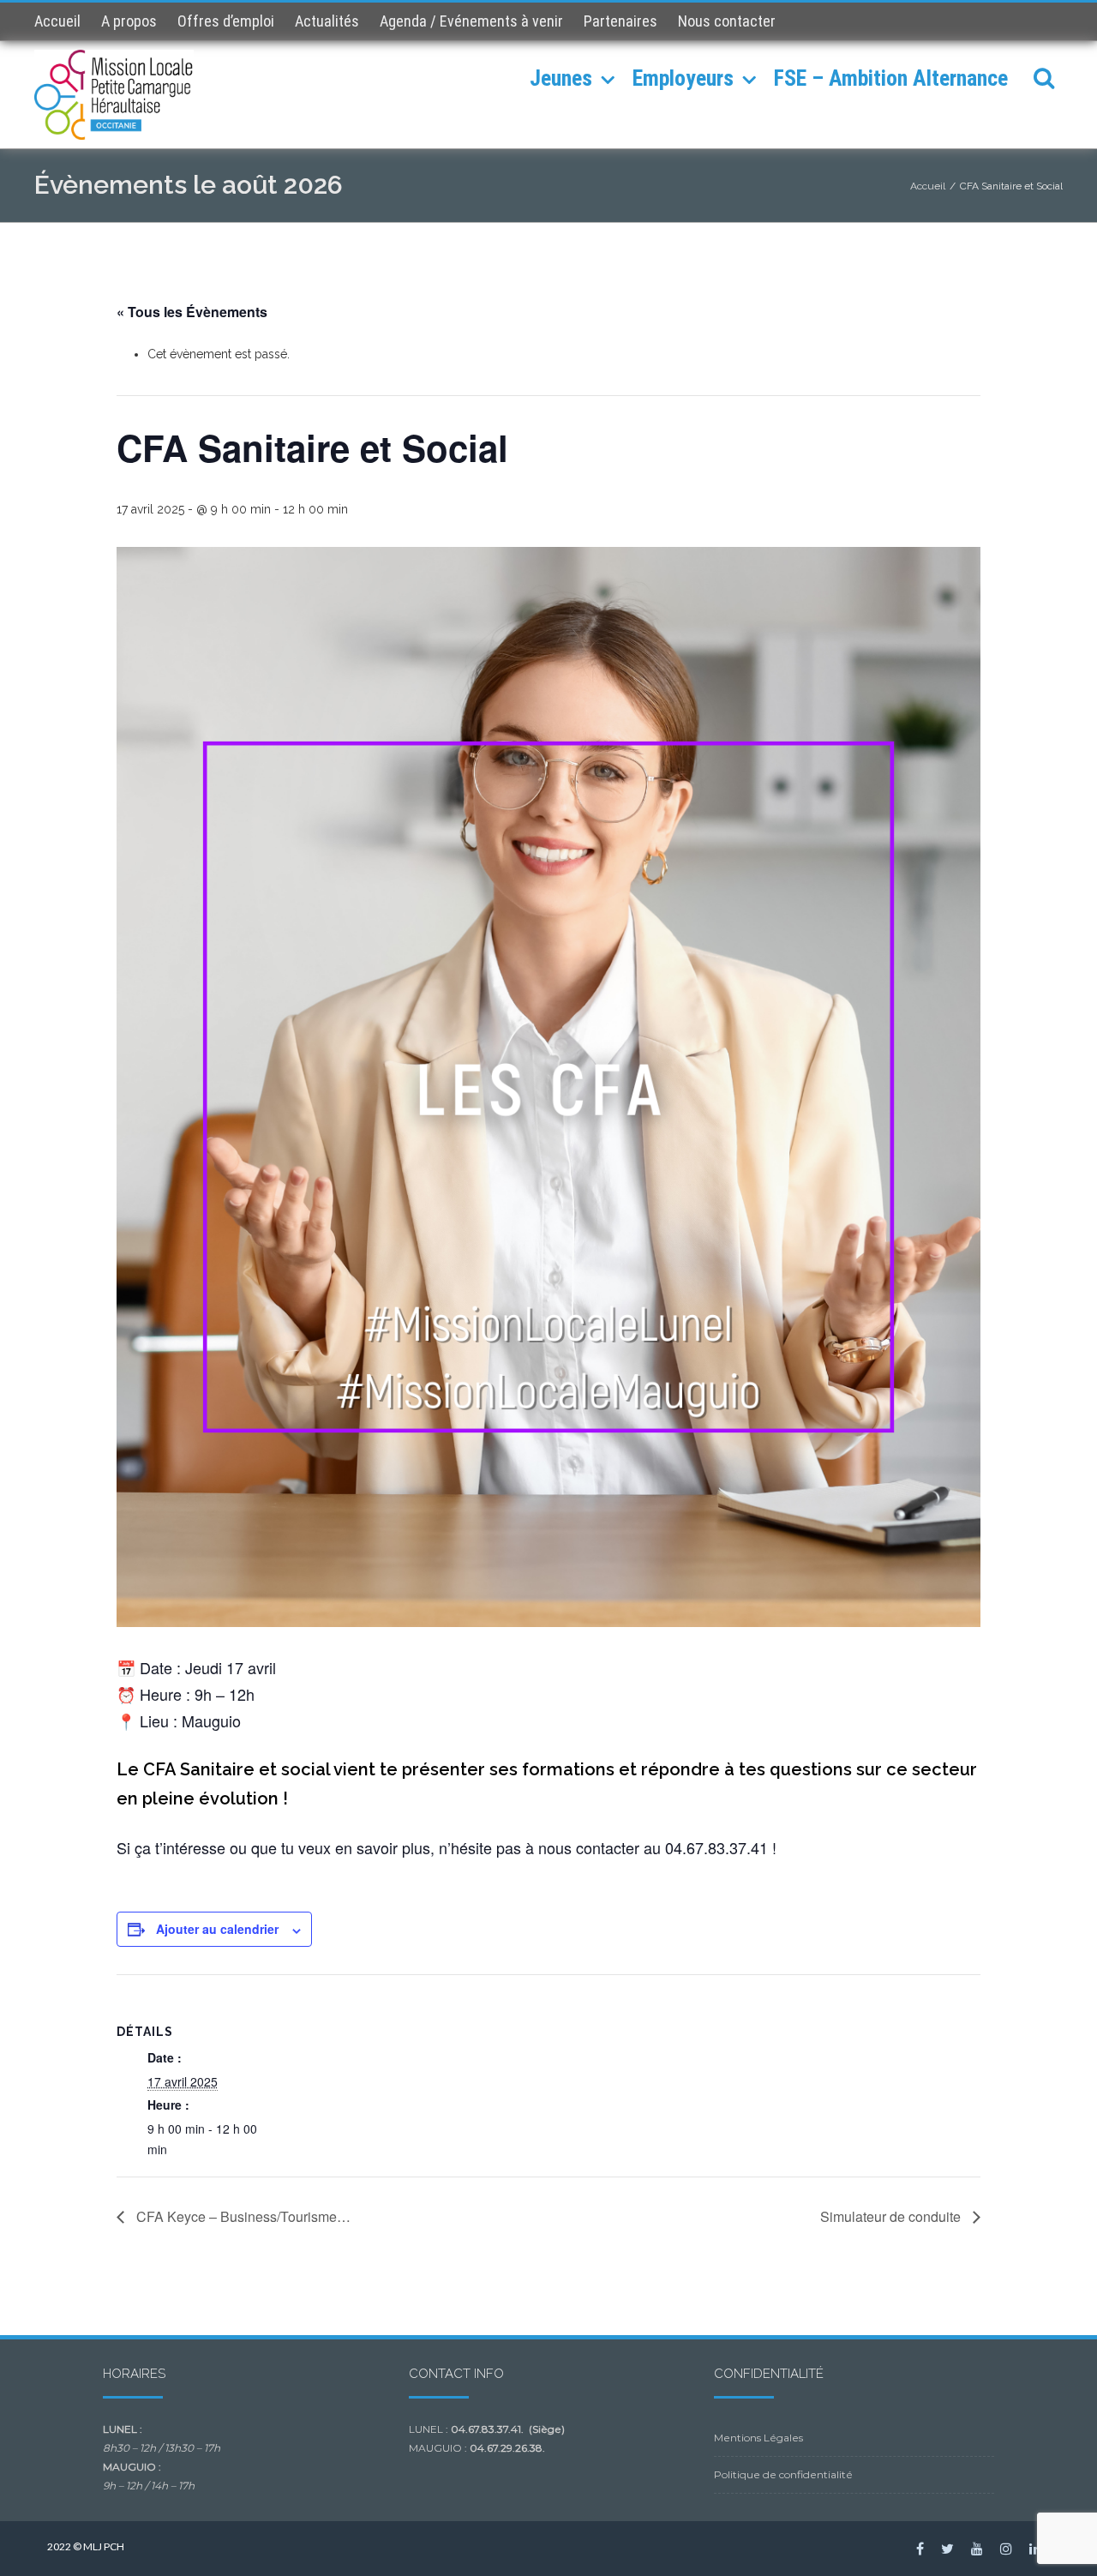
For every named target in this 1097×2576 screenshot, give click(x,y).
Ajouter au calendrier (217, 1929)
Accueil (57, 21)
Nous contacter (727, 21)
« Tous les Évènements (192, 312)
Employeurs (683, 78)
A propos (129, 21)
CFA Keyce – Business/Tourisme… (242, 2216)
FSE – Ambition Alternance (891, 78)
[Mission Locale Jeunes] (118, 95)
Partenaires (620, 21)
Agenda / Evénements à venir (471, 21)
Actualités (327, 21)
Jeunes (561, 78)
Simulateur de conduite (892, 2216)
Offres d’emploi (226, 21)
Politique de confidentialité (783, 2474)
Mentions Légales (758, 2438)
